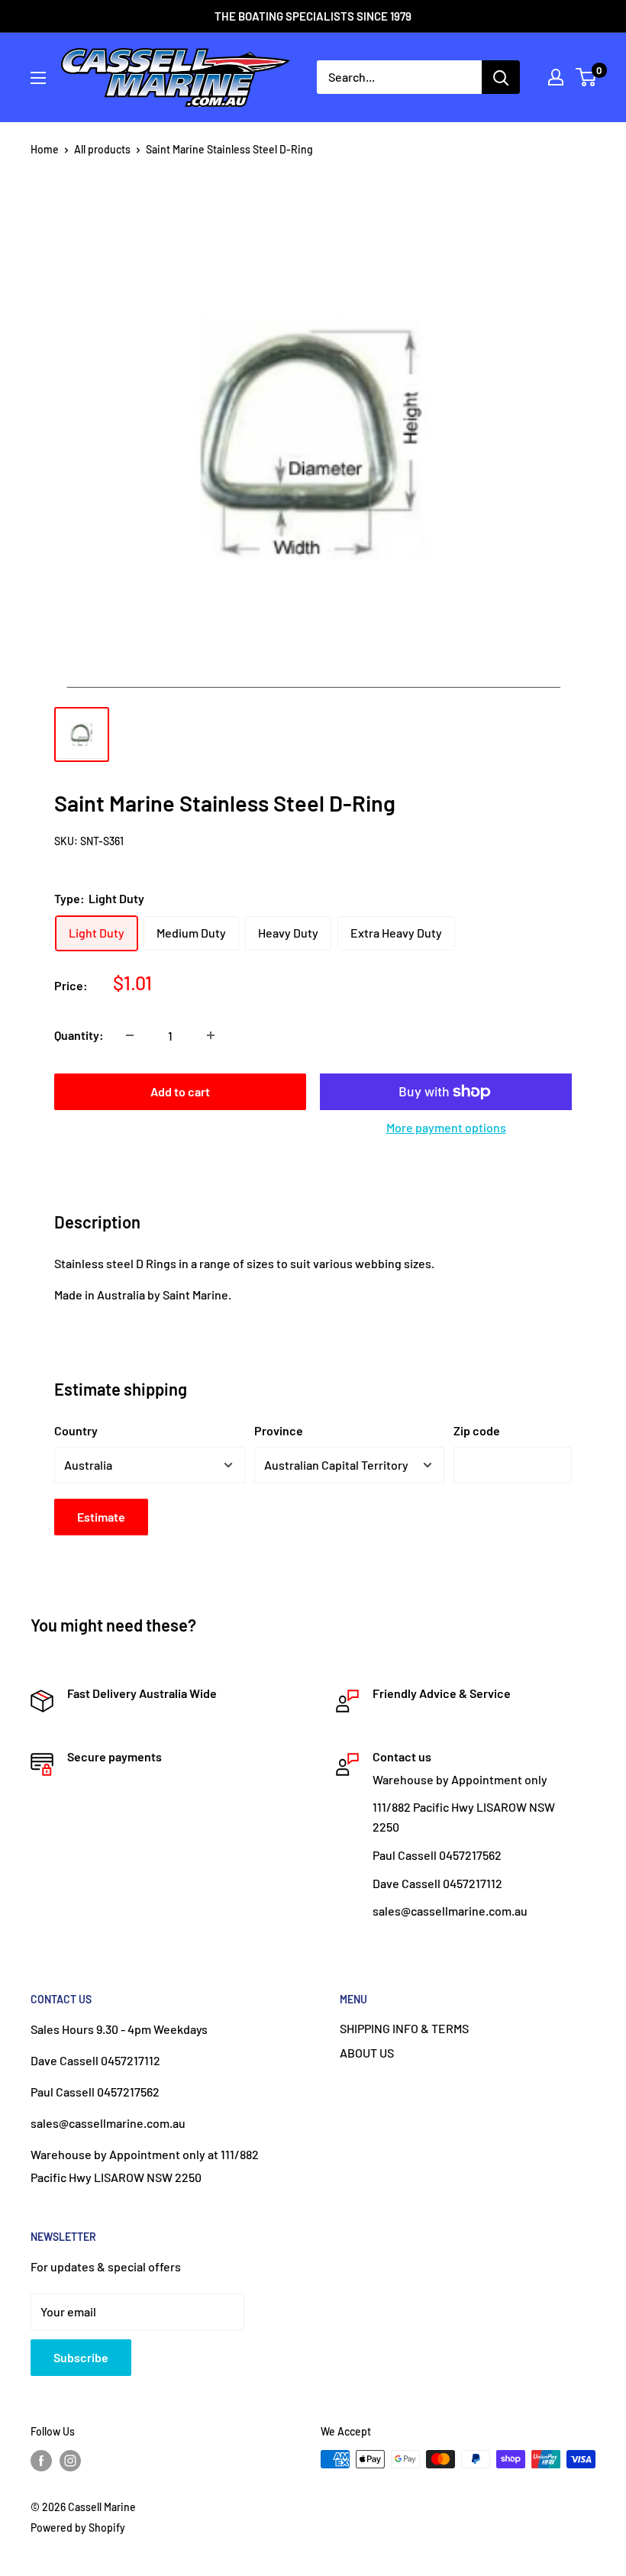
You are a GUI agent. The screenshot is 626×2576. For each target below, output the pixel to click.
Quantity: (79, 1035)
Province (279, 1430)
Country (76, 1430)
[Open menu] (38, 78)
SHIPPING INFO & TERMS (404, 2028)
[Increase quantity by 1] (211, 1035)
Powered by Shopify (78, 2528)
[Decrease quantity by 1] (130, 1035)
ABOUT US (367, 2053)
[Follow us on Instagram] (70, 2461)
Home (45, 149)
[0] (587, 77)
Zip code (477, 1430)
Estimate (101, 1517)
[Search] (501, 77)
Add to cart (180, 1091)
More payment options (446, 1127)
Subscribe (81, 2357)
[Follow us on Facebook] (41, 2461)
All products (102, 149)
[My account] (556, 77)
